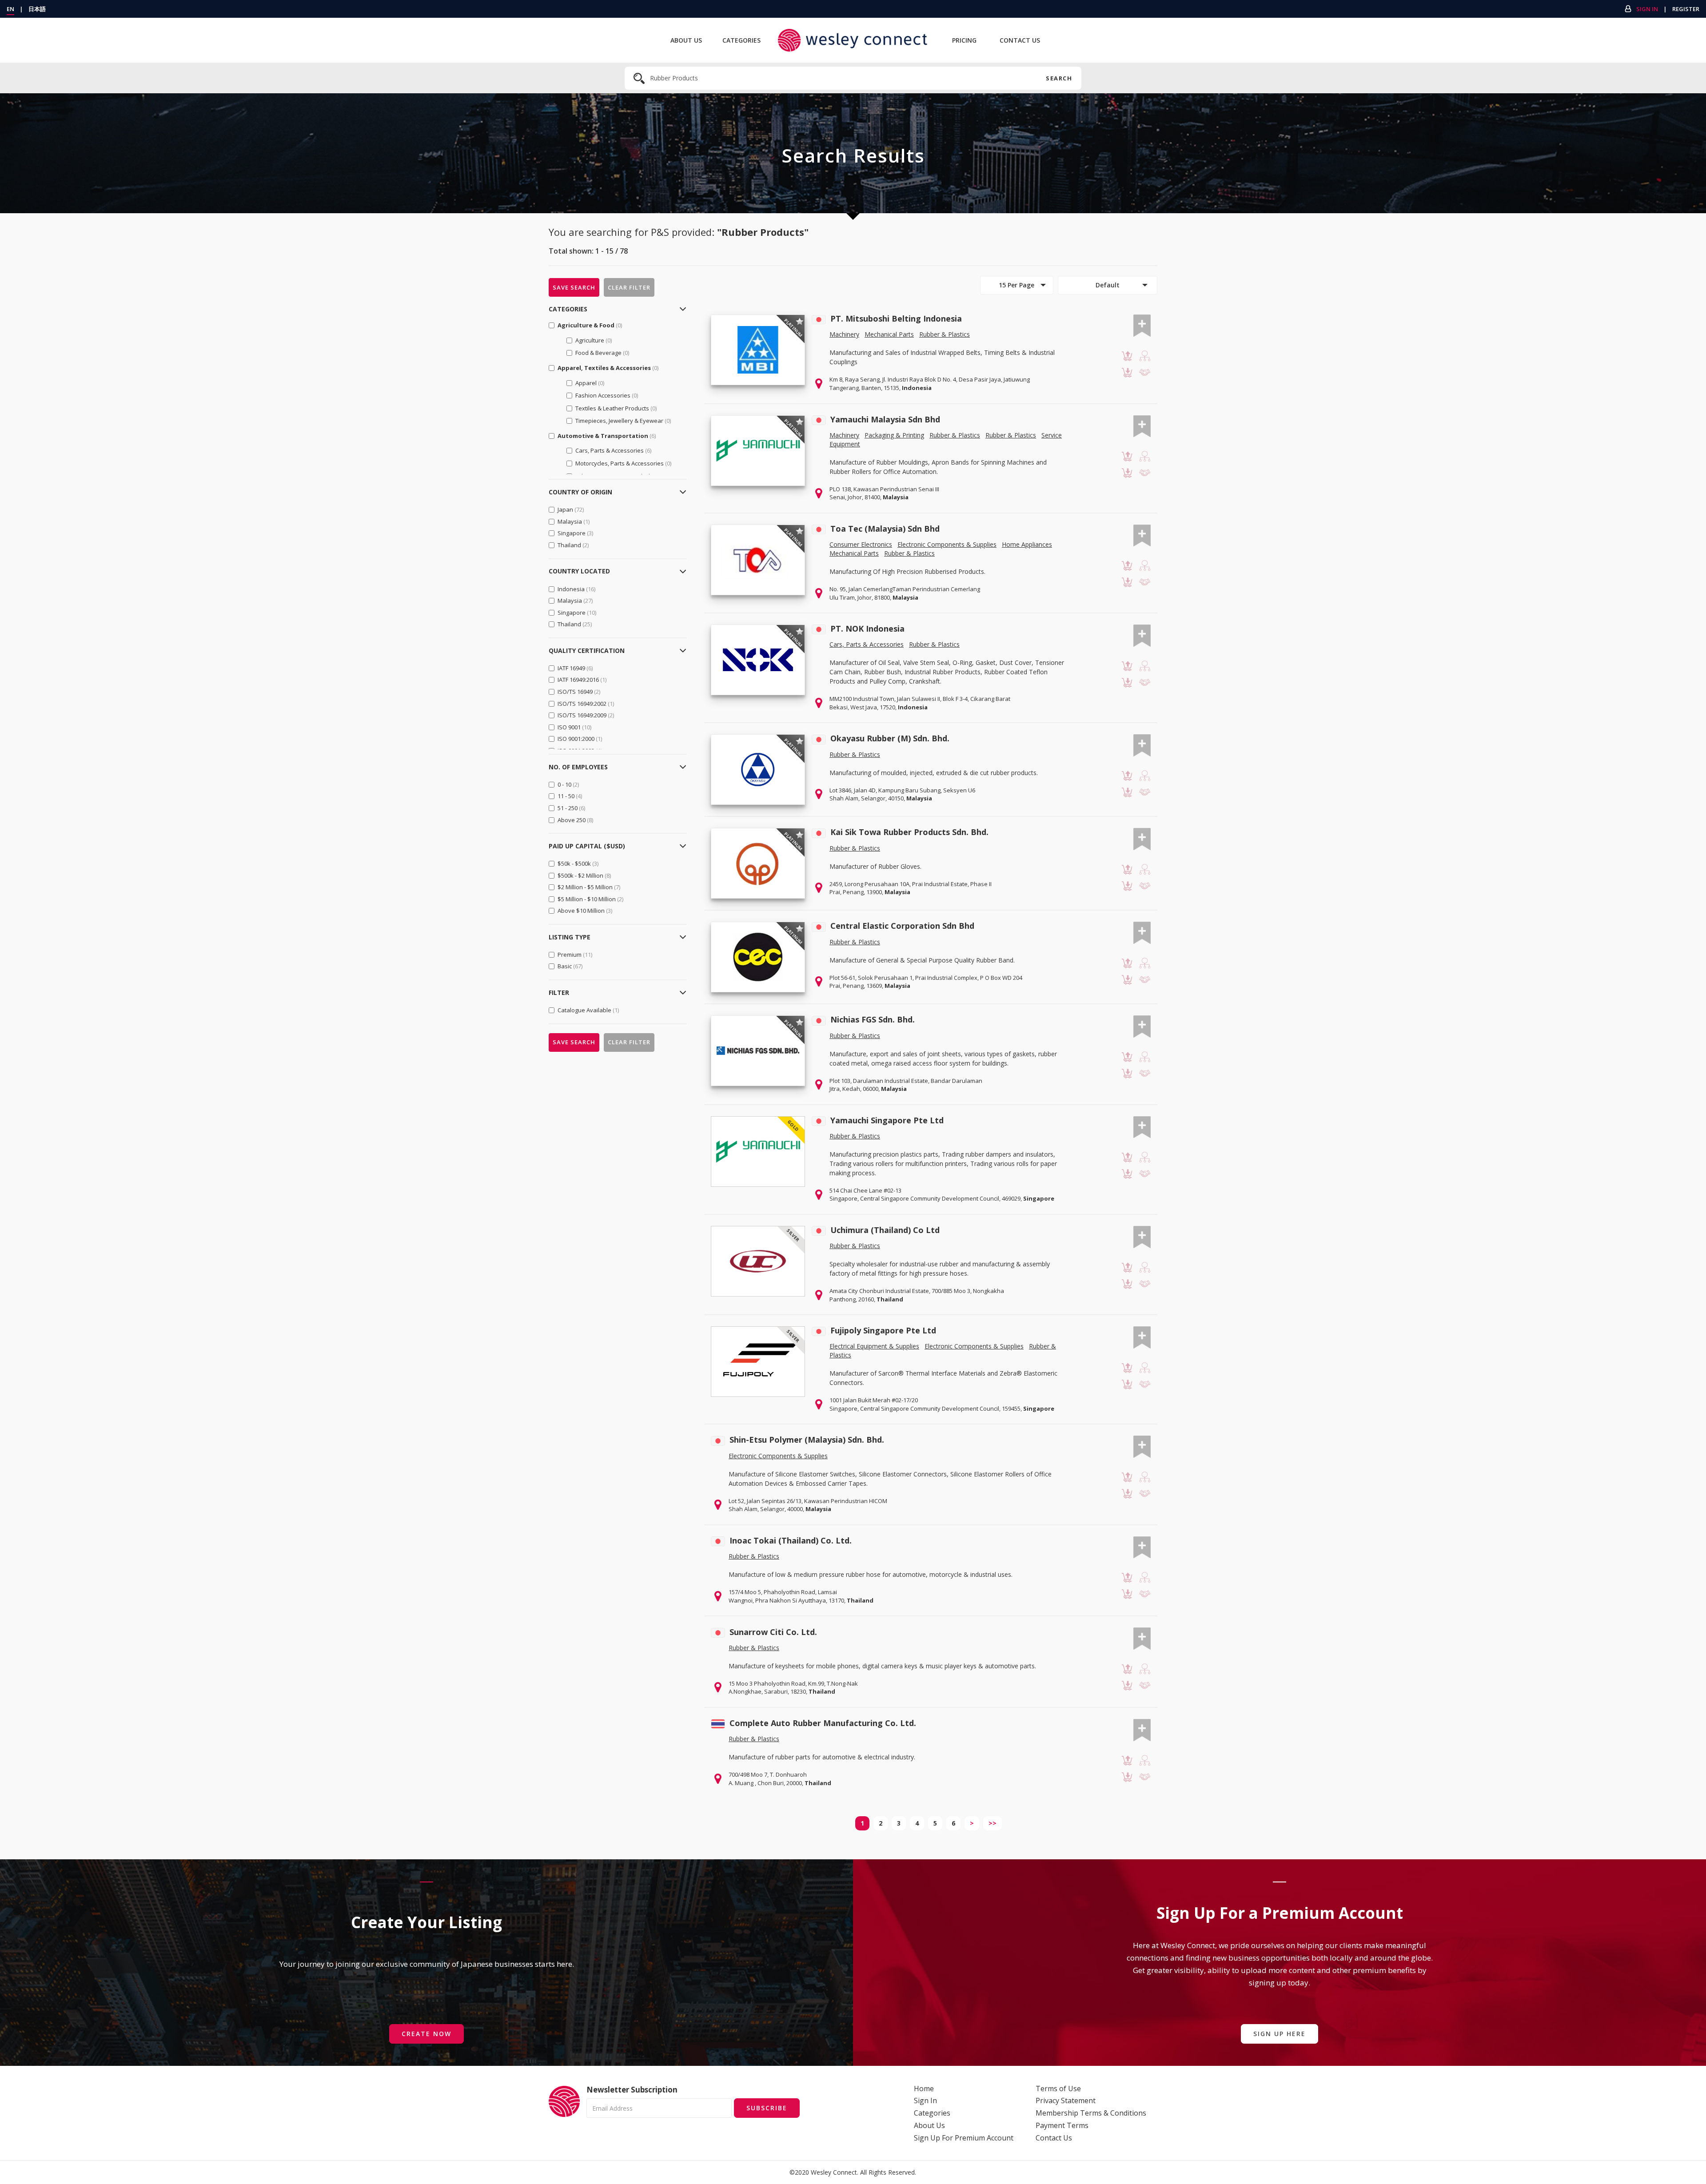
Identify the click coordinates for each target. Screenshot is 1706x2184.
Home (924, 2089)
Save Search (574, 287)
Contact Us (1020, 40)
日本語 (37, 9)
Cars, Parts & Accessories (867, 644)
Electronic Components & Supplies (947, 544)
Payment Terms (1062, 2125)
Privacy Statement (1066, 2100)
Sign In (1647, 9)
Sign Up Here (1279, 2034)
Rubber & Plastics (945, 334)
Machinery (844, 334)
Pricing (964, 40)
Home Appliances (1027, 544)
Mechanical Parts (889, 334)
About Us (686, 40)
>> (993, 1823)
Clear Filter (629, 287)
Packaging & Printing (894, 435)
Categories (741, 40)
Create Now (426, 2034)
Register (1686, 9)
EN (10, 9)
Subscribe (767, 2108)
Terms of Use (1058, 2089)
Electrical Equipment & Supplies (874, 1346)
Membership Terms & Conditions (1091, 2113)
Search (1059, 78)
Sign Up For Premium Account (964, 2138)
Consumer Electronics (861, 544)
